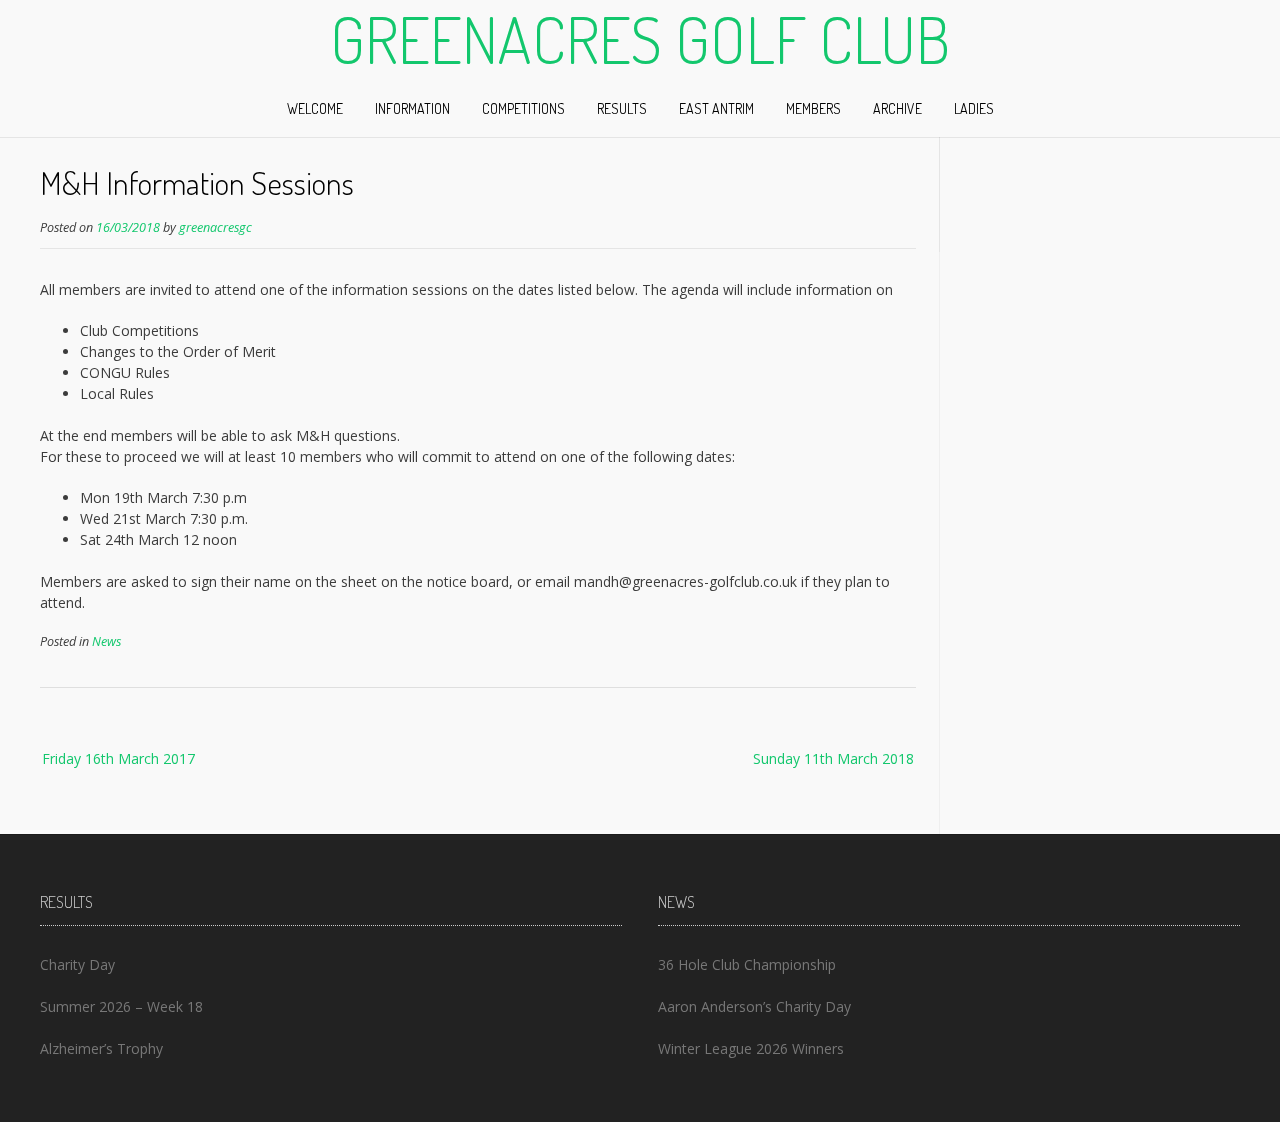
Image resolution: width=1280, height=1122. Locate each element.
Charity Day (77, 964)
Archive (897, 108)
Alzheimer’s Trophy (101, 1048)
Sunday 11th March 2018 (833, 758)
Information (412, 108)
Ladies (974, 108)
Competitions (523, 108)
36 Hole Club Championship (747, 964)
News (106, 641)
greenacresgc (215, 227)
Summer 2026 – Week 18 (121, 1006)
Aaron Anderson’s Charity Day (754, 1006)
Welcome (315, 108)
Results (622, 108)
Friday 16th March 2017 (118, 758)
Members (813, 108)
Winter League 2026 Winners (751, 1048)
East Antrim (716, 108)
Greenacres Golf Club (640, 39)
